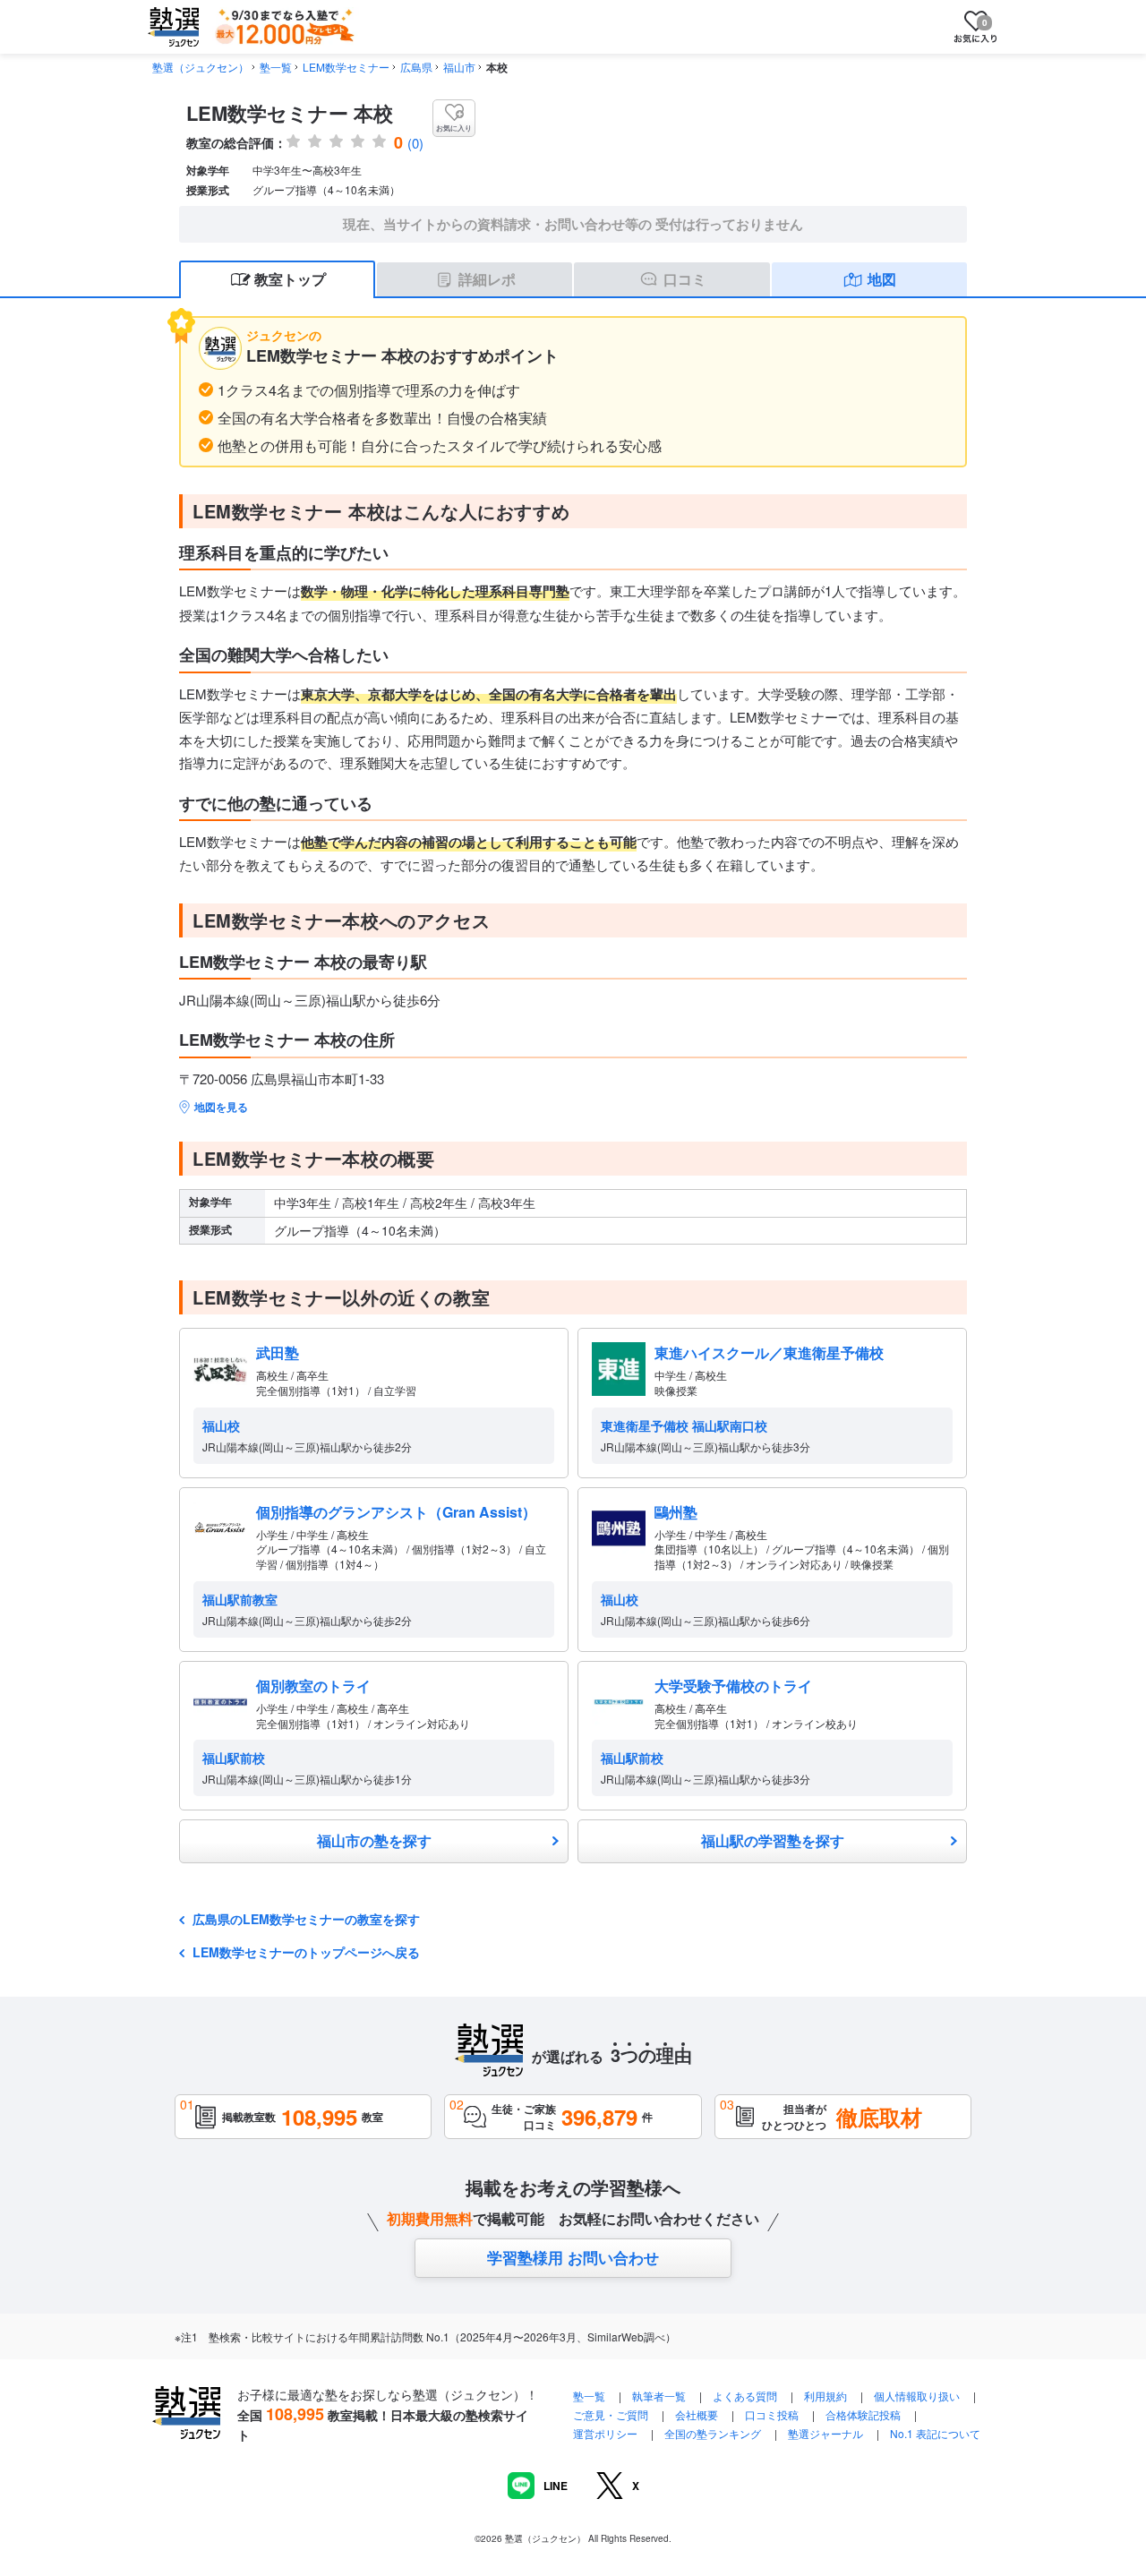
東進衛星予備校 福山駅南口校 (684, 1425)
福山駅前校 (234, 1758)
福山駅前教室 (240, 1599)
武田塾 (278, 1352)
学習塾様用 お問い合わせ (573, 2257)
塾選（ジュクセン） (201, 67)
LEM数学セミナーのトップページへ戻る (306, 1952)
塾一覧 (276, 67)
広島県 (416, 67)
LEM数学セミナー (346, 67)
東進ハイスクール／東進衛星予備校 (769, 1352)
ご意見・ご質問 (611, 2414)
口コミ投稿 (772, 2414)
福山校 (221, 1425)
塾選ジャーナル (825, 2433)
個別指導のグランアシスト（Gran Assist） (396, 1512)
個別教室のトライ (313, 1686)
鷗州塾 (676, 1512)
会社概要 (697, 2414)
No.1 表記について (935, 2433)
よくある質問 (746, 2396)
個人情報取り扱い (917, 2396)
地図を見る (221, 1107)
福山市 (459, 67)
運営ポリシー (605, 2433)
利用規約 (825, 2396)
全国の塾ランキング (713, 2433)
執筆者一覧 (659, 2396)
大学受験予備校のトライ (733, 1686)
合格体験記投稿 (863, 2414)
